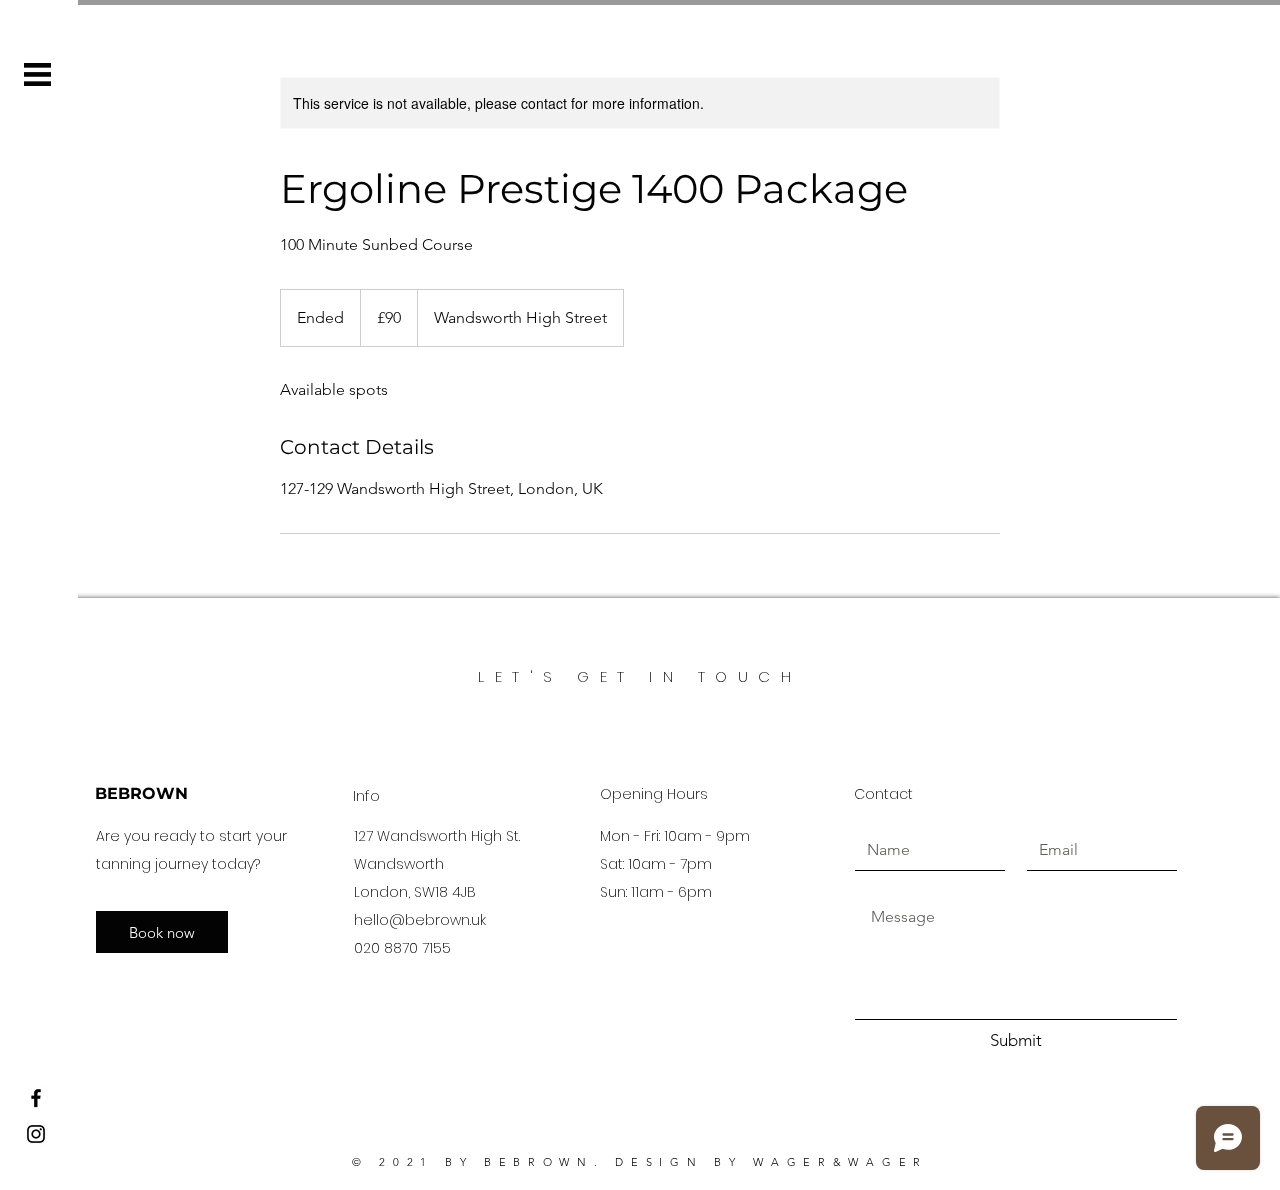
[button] (37, 74)
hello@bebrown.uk (420, 920)
